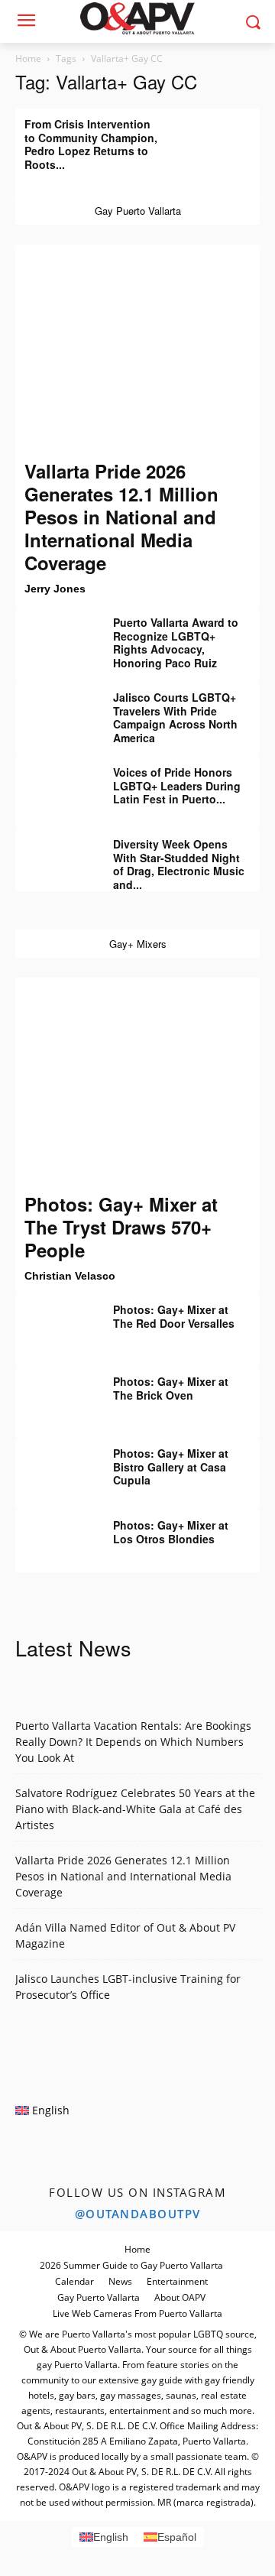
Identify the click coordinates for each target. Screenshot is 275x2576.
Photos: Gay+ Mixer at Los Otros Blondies (171, 1532)
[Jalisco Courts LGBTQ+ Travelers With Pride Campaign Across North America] (53, 709)
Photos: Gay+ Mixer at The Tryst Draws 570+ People (121, 1227)
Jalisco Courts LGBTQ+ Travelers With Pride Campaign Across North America (175, 717)
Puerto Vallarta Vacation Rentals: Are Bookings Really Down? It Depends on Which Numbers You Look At (133, 1742)
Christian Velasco (70, 1276)
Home (28, 58)
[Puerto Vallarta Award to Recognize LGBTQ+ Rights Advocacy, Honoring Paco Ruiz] (53, 634)
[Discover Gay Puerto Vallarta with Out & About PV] (137, 18)
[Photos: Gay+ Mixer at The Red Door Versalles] (53, 1321)
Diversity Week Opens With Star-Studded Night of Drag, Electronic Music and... (179, 864)
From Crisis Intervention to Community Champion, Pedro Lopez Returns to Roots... (91, 144)
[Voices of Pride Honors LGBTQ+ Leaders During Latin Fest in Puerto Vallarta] (53, 784)
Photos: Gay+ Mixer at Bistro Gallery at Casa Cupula (171, 1466)
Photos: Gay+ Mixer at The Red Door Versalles (174, 1316)
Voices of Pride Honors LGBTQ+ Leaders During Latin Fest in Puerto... (177, 785)
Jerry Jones (55, 589)
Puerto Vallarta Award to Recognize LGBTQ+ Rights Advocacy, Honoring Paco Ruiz (176, 642)
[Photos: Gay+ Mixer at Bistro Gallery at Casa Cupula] (53, 1465)
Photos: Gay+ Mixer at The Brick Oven (171, 1388)
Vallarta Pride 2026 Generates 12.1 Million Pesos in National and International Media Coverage (121, 517)
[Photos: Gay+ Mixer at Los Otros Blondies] (53, 1536)
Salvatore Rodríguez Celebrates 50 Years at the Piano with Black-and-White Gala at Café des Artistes (135, 1809)
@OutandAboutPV (138, 2214)
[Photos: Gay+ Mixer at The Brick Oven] (53, 1393)
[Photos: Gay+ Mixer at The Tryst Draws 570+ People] (137, 1085)
